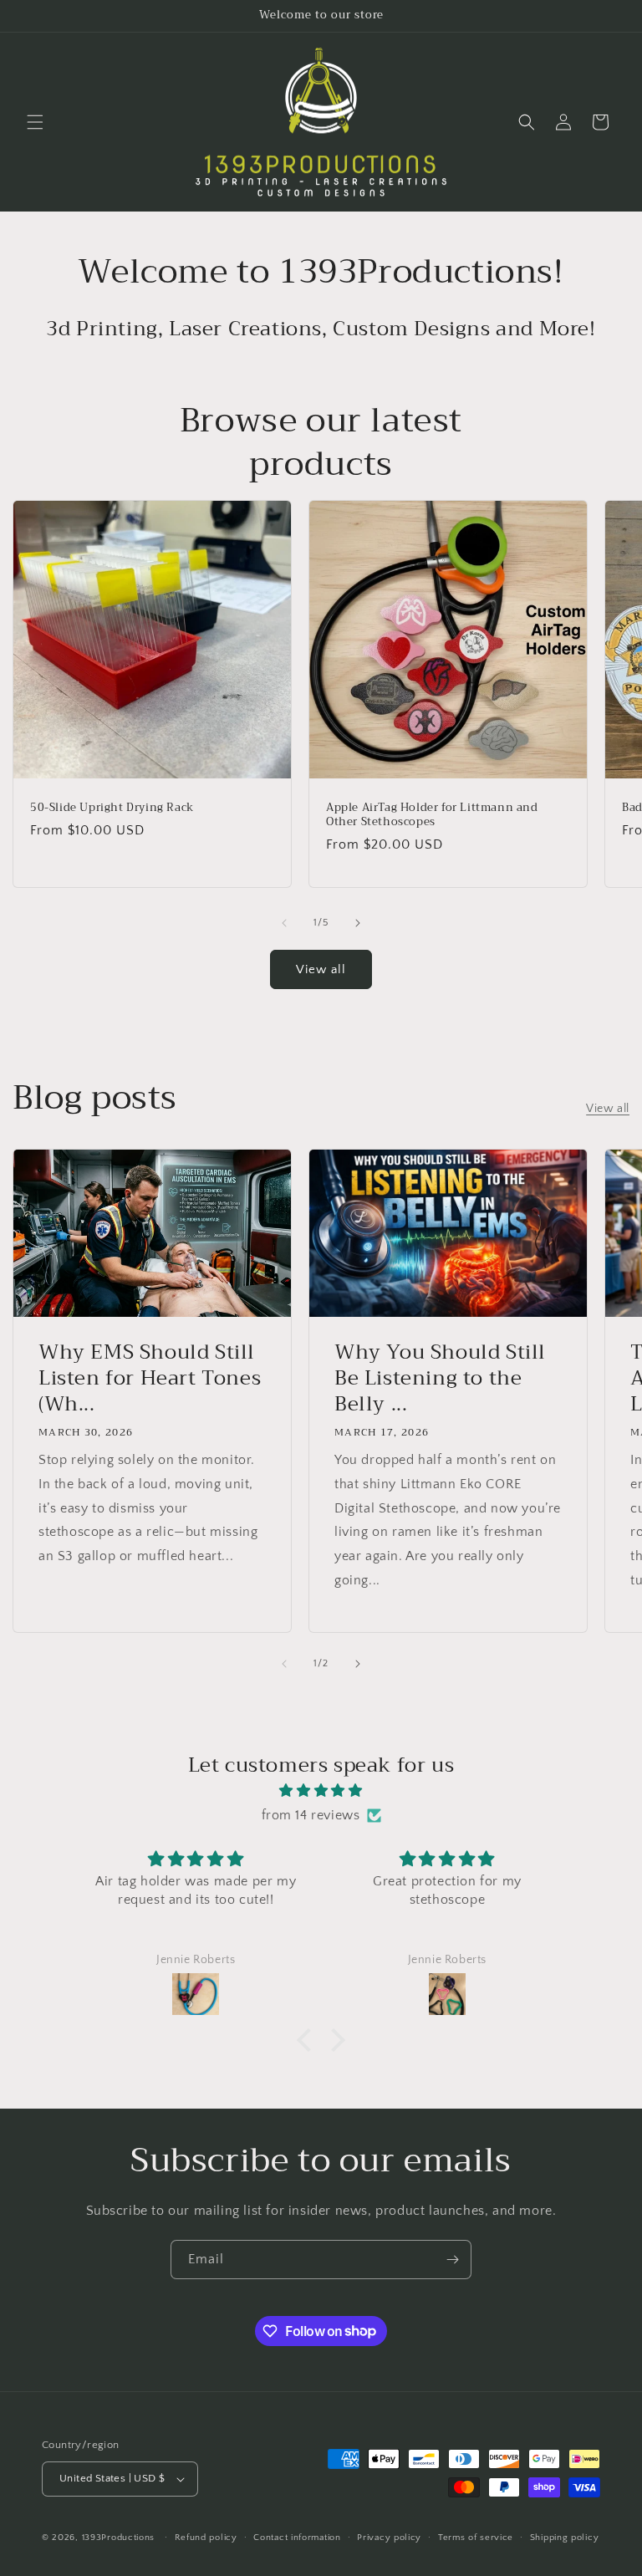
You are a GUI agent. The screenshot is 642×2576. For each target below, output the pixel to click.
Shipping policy (565, 2538)
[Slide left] (284, 923)
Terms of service (476, 2538)
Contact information (297, 2538)
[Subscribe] (452, 2260)
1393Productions (119, 2538)
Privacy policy (389, 2538)
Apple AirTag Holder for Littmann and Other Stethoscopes (432, 815)
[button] (35, 122)
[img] (321, 1791)
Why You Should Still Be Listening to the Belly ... (440, 1379)
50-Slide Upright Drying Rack (112, 808)
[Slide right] (358, 923)
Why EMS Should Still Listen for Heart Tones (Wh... (150, 1379)
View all (321, 969)
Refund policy (206, 2538)
